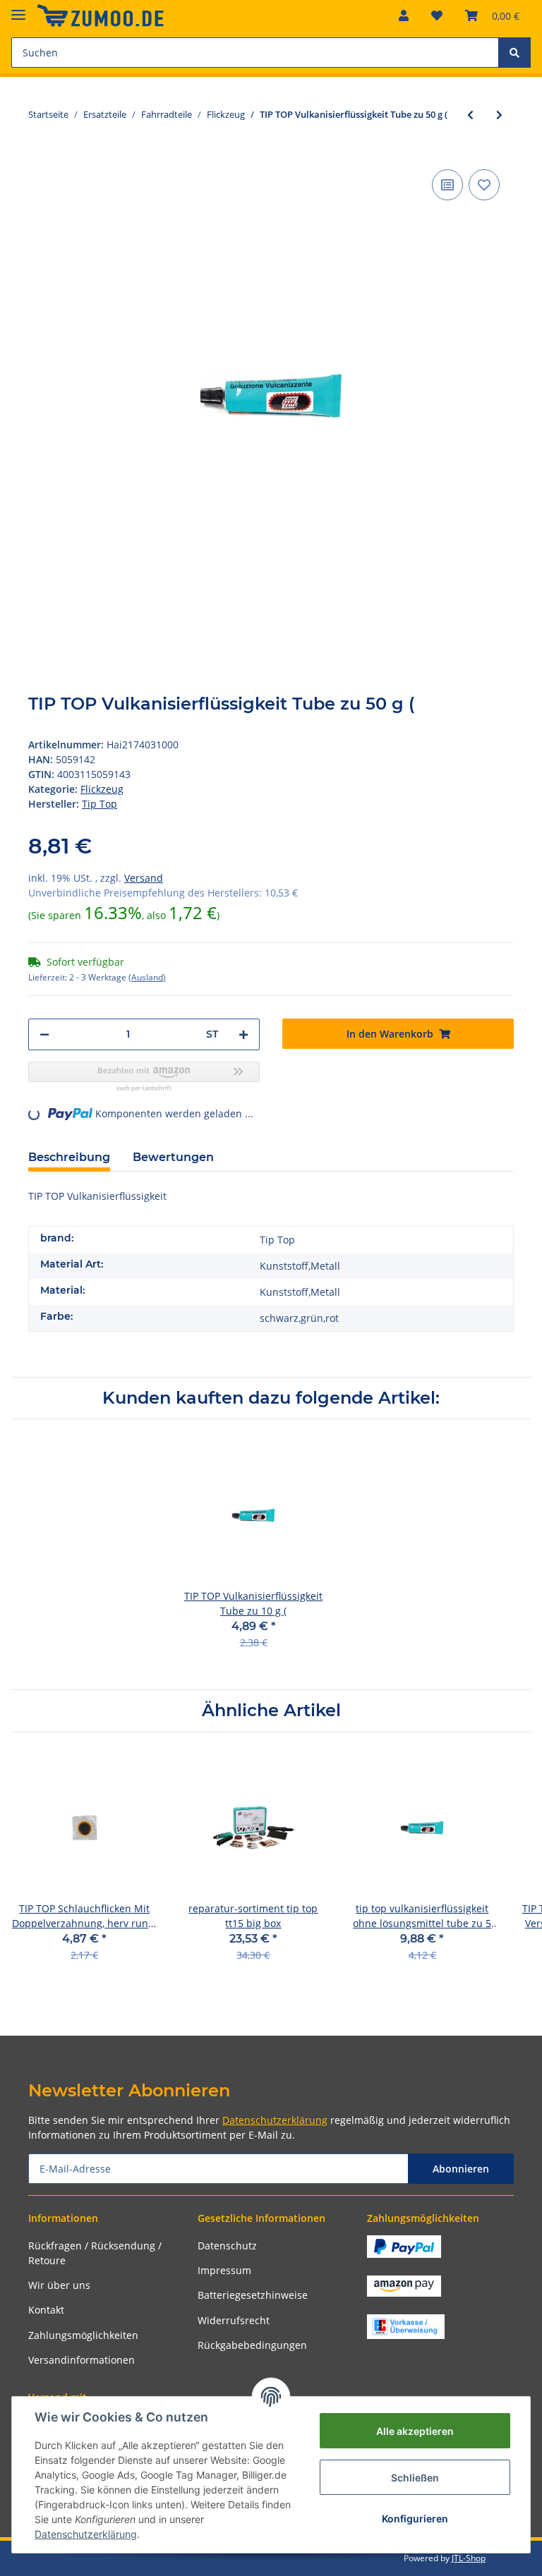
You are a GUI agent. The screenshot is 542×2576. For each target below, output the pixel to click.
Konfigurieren (415, 2519)
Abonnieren (461, 2169)
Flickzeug (102, 789)
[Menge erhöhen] (243, 1034)
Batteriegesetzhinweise (253, 2295)
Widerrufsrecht (234, 2320)
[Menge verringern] (44, 1034)
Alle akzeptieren (415, 2431)
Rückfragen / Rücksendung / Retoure (95, 2253)
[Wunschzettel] (437, 16)
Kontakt (46, 2310)
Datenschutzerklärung (275, 2120)
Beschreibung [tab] (69, 1157)
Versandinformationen (82, 2360)
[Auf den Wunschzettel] (484, 185)
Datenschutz (227, 2246)
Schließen (415, 2478)
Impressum (224, 2270)
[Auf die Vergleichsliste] (447, 185)
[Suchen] (514, 53)
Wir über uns (59, 2285)
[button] (404, 16)
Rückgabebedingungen (252, 2345)
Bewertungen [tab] (173, 1157)
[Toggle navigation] (18, 9)
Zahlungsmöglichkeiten (83, 2335)
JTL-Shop (469, 2558)
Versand (144, 878)
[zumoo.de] (100, 16)
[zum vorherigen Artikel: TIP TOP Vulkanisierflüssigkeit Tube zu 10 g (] (470, 115)
